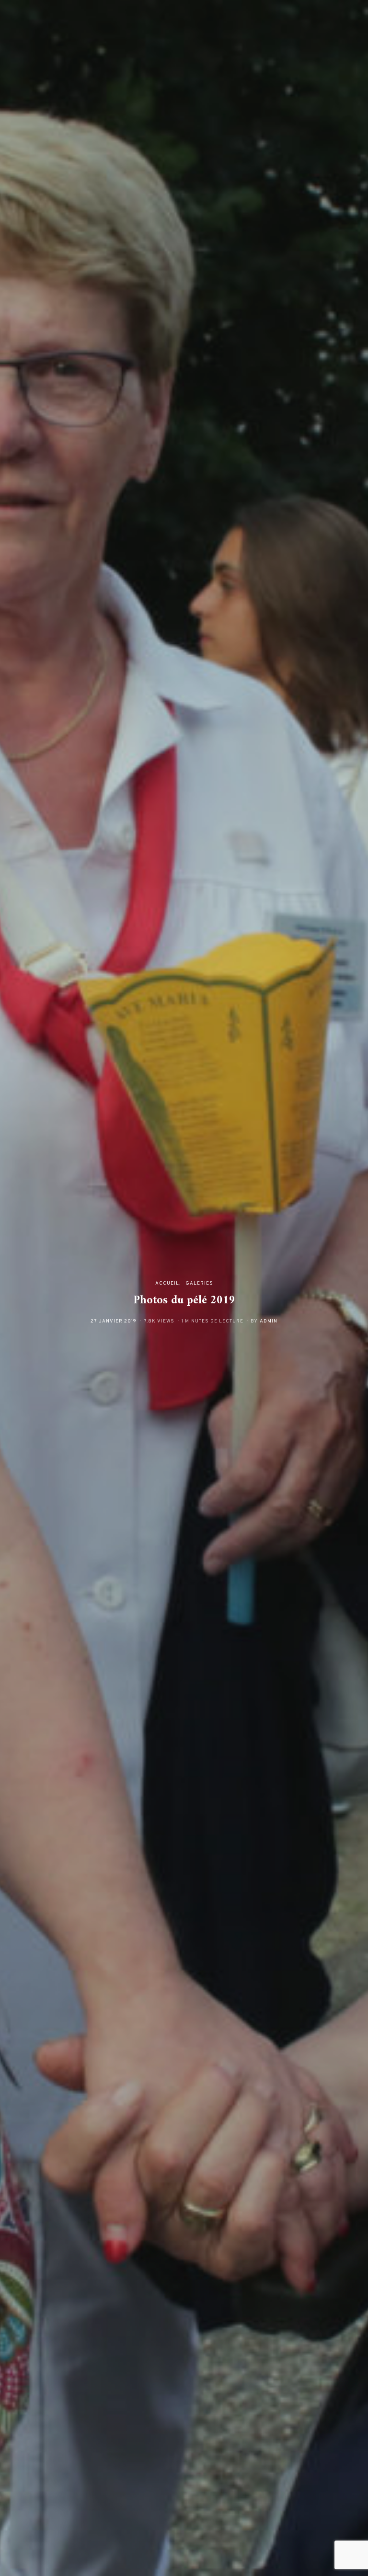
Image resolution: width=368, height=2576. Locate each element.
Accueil (167, 1283)
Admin (269, 1321)
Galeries (199, 1283)
